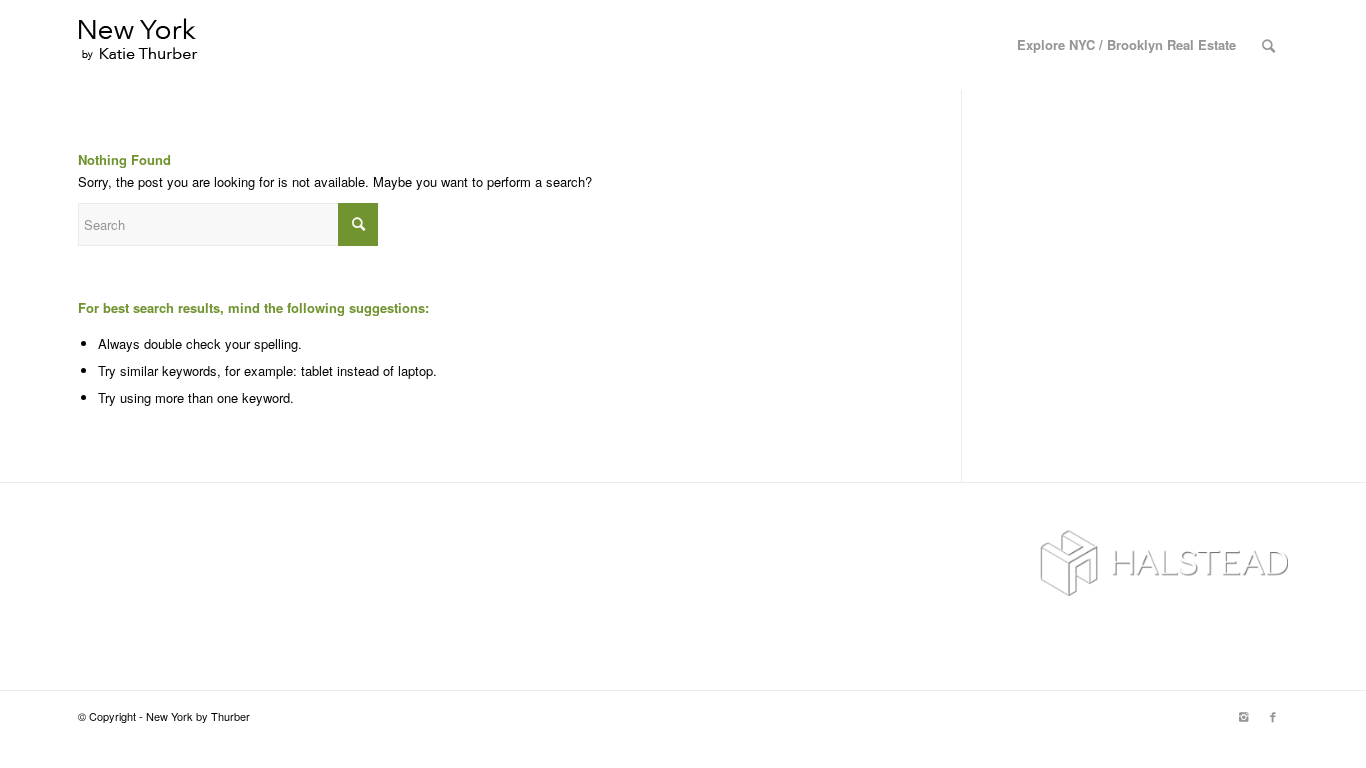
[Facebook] (1273, 716)
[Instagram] (1243, 716)
